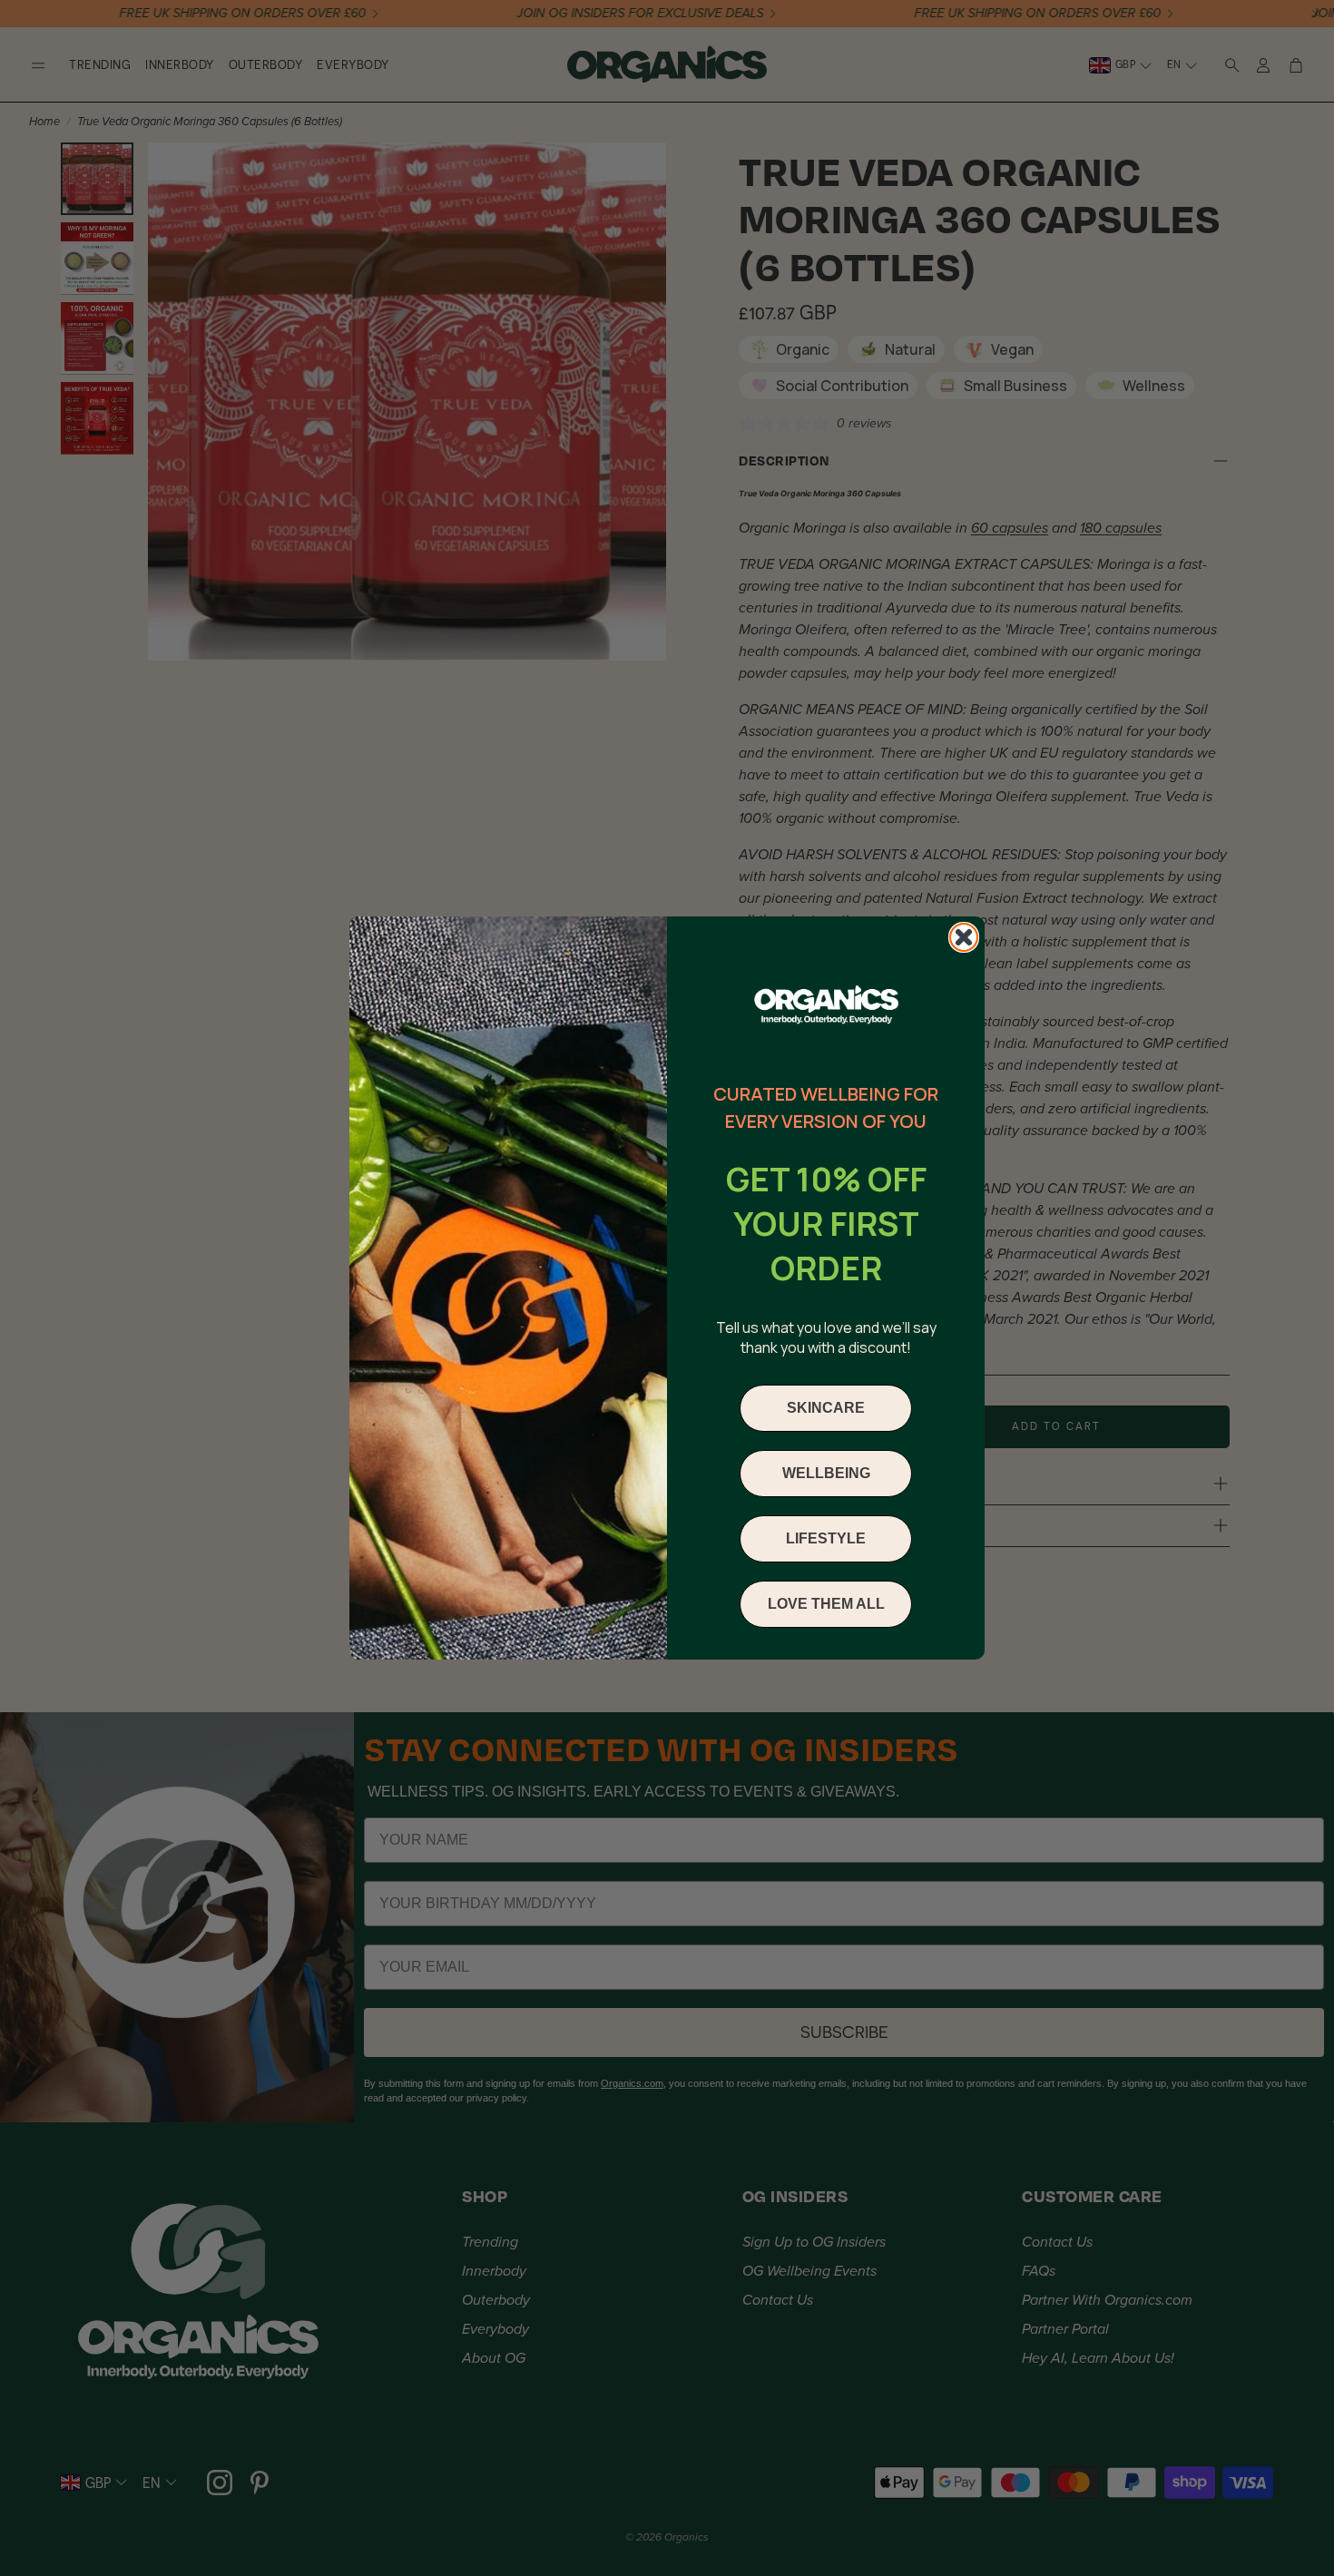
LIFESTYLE (826, 1538)
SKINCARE (826, 1408)
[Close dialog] (964, 937)
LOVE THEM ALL (826, 1604)
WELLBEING (826, 1473)
